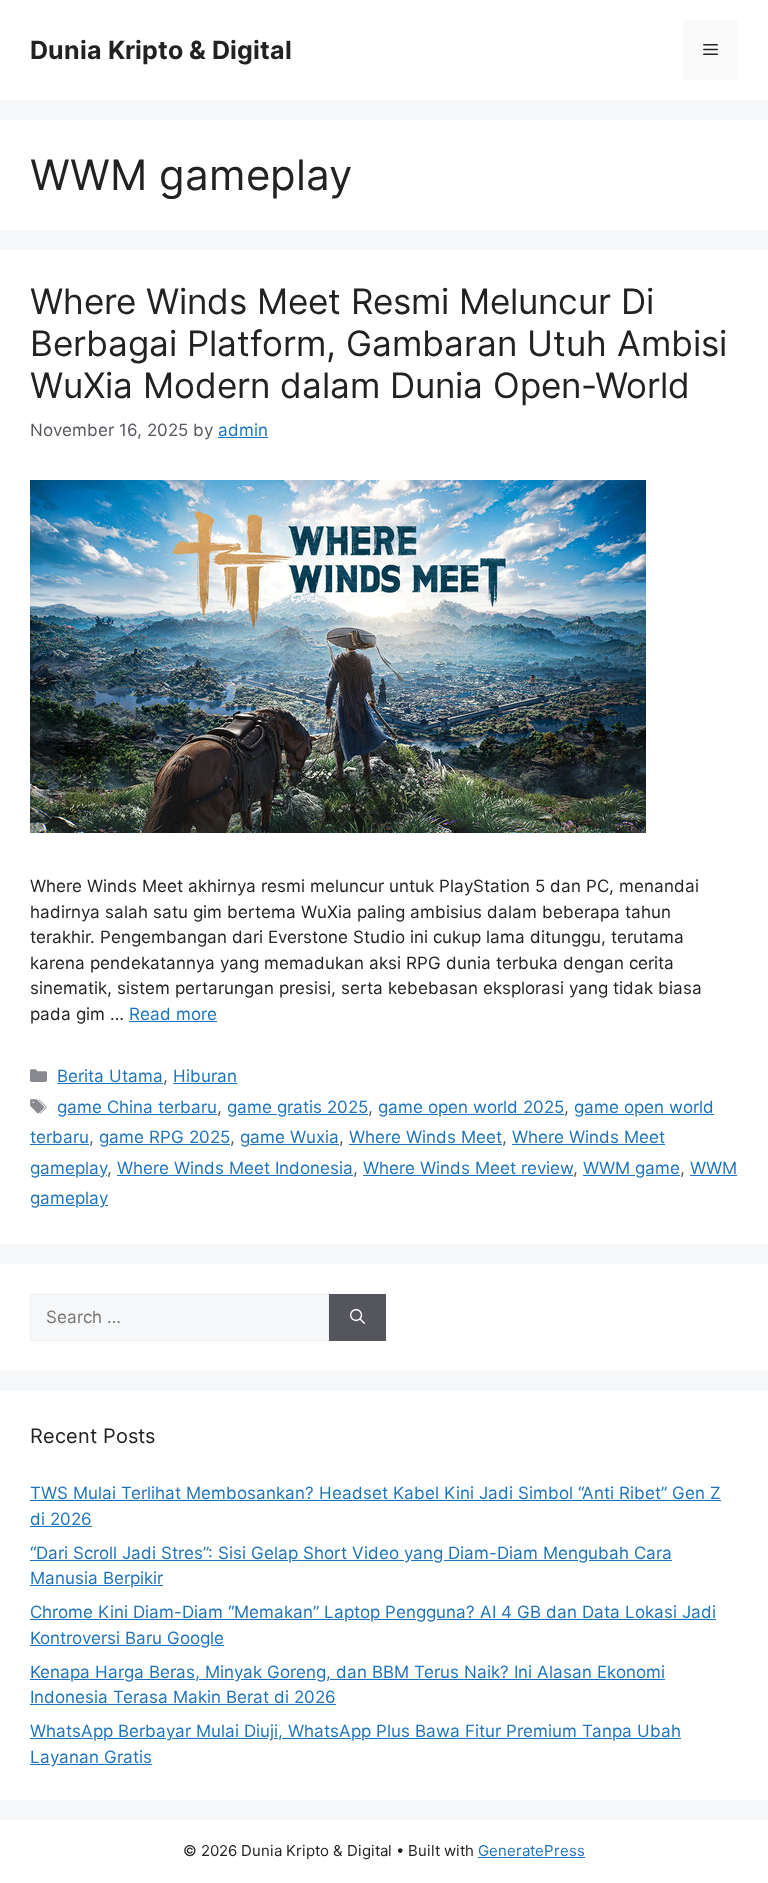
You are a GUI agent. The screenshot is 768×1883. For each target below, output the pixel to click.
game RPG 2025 (164, 1137)
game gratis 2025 (297, 1107)
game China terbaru (137, 1107)
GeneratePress (531, 1850)
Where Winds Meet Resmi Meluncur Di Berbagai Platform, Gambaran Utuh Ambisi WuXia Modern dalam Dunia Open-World (378, 343)
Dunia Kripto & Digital (161, 50)
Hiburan (205, 1076)
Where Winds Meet (425, 1137)
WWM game (631, 1168)
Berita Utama (110, 1076)
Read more (173, 1014)
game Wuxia (289, 1137)
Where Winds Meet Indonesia (235, 1168)
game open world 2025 (471, 1107)
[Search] (357, 1318)
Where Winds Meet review (468, 1168)
